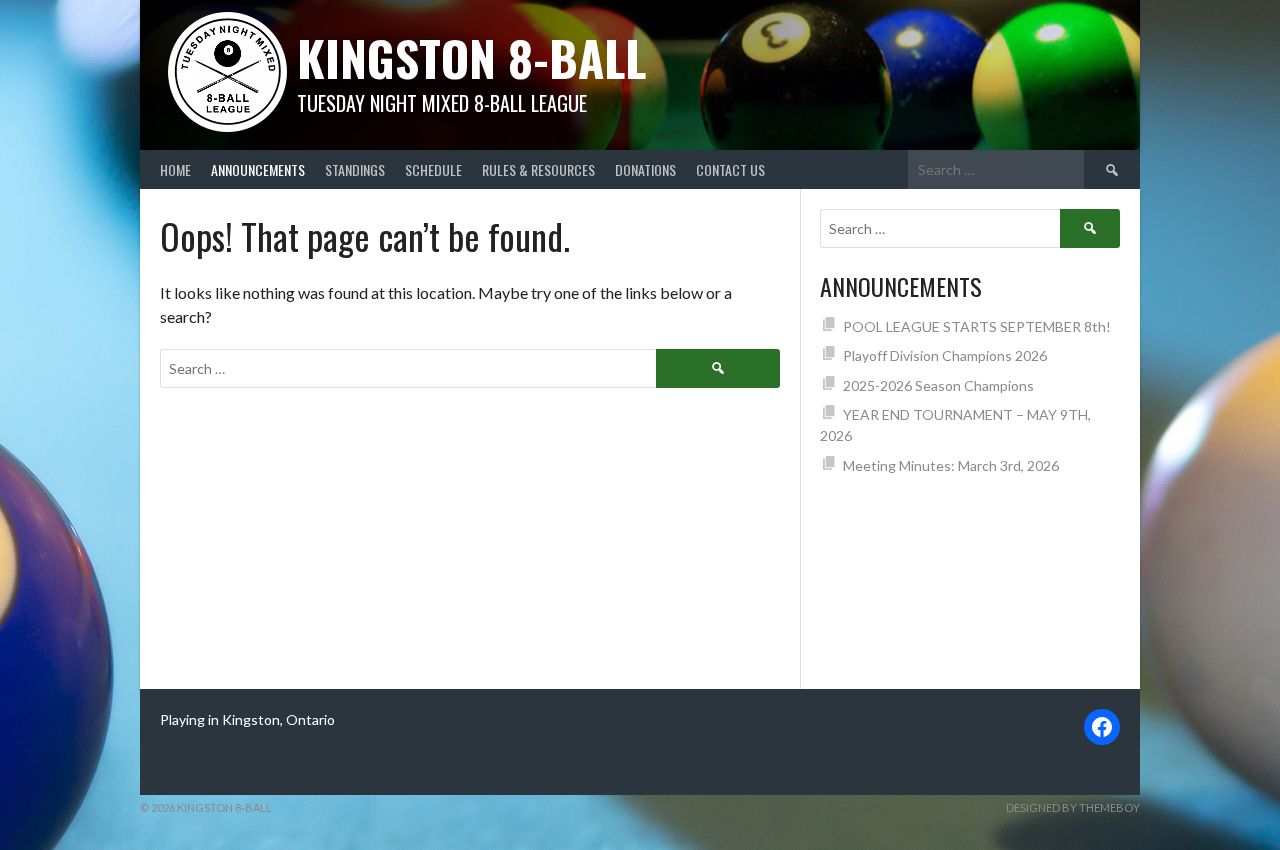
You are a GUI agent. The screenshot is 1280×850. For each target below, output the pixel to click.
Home (175, 169)
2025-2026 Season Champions (938, 385)
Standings (355, 169)
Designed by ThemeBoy (1073, 807)
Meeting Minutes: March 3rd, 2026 (951, 465)
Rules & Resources (538, 169)
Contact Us (730, 169)
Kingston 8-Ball (471, 57)
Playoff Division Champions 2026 (945, 355)
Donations (645, 169)
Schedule (433, 169)
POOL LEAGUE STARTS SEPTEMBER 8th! (977, 326)
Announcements (258, 169)
